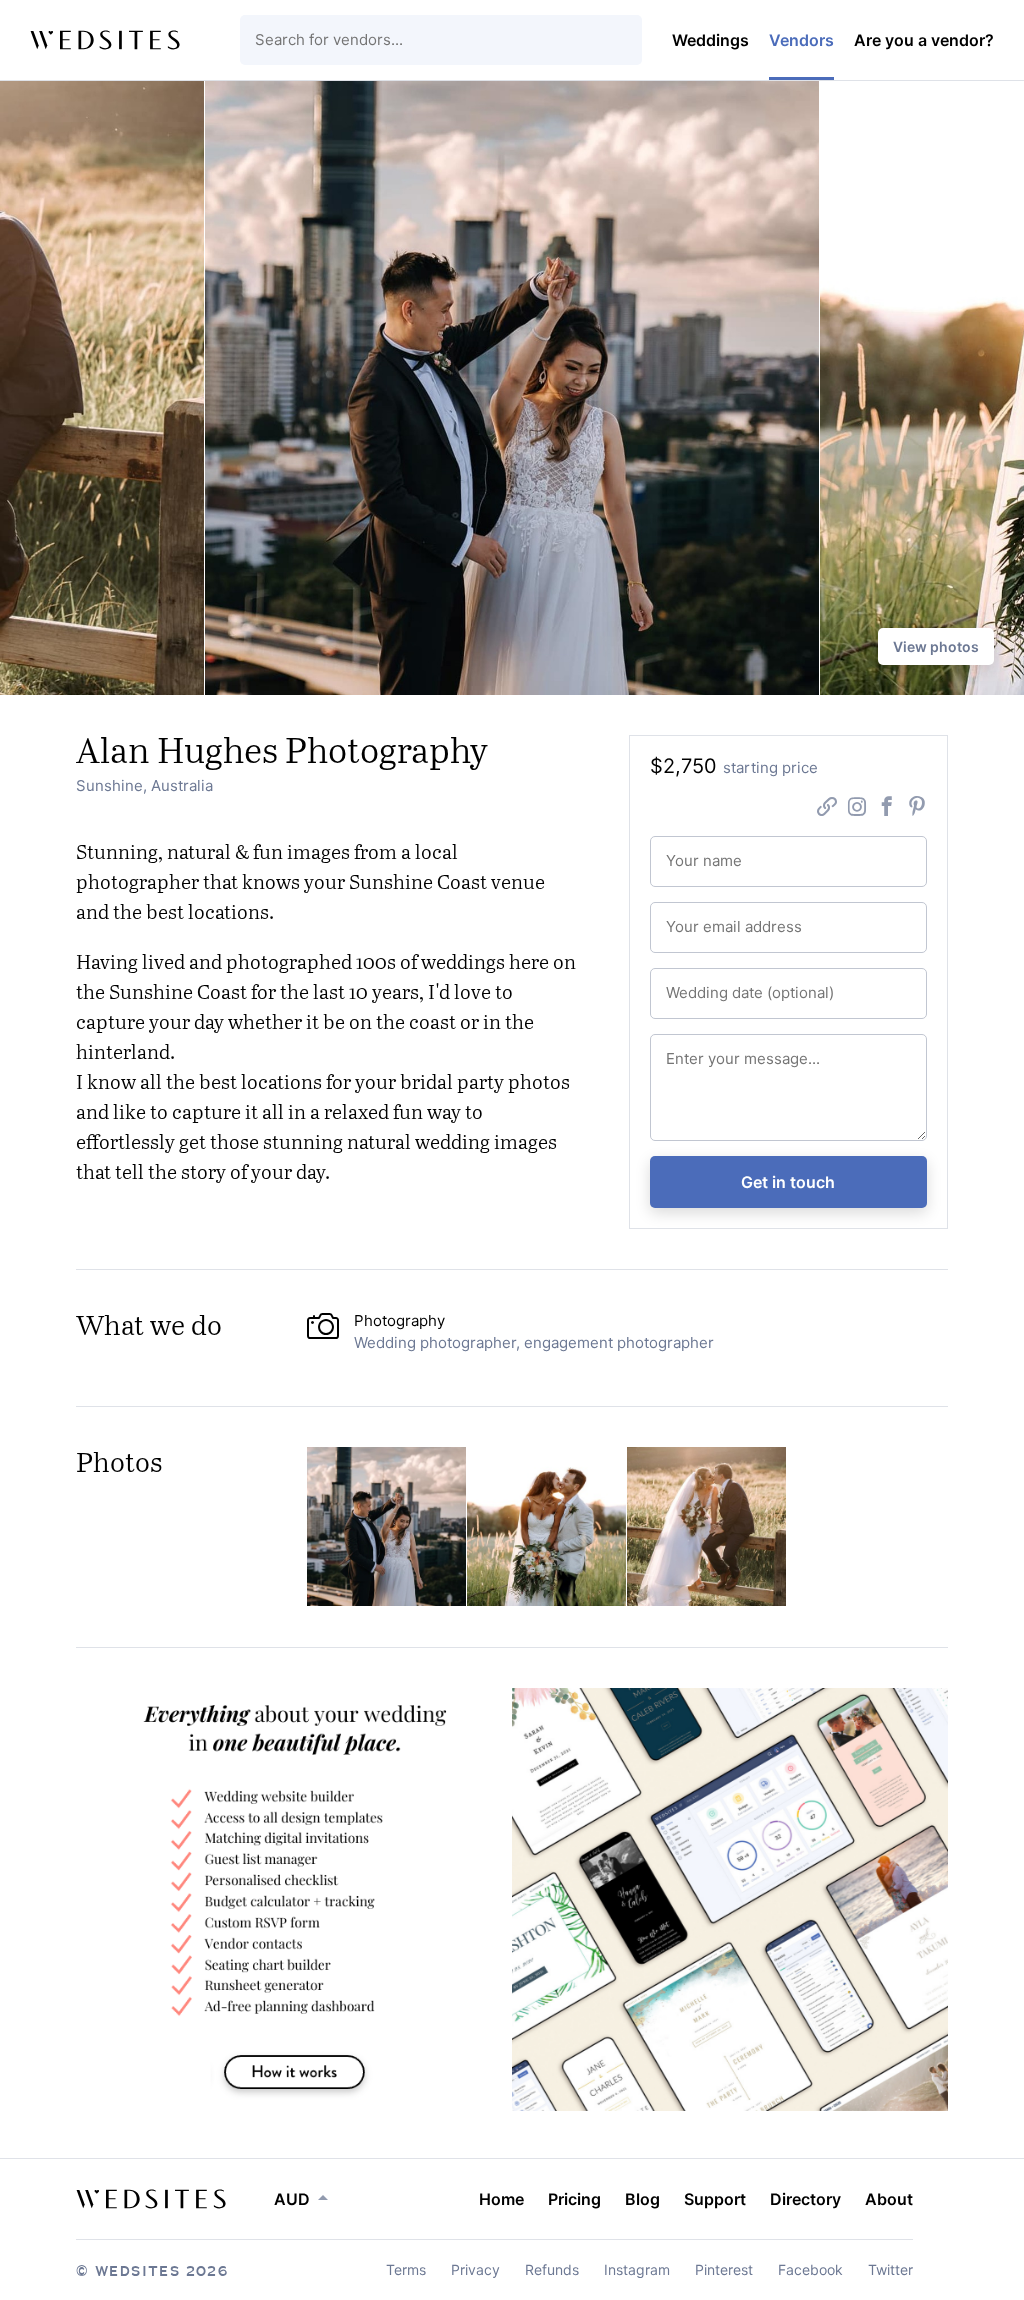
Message (690, 1050)
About (889, 2199)
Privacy (475, 2269)
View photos (936, 646)
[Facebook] (887, 808)
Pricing (574, 2199)
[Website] (827, 808)
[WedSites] (105, 40)
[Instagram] (857, 808)
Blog (642, 2199)
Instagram (637, 2269)
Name (681, 852)
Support (715, 2199)
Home (501, 2199)
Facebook (810, 2269)
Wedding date (703, 984)
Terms (406, 2269)
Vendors (801, 40)
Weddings (710, 40)
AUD (292, 2199)
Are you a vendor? (924, 40)
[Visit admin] (151, 2199)
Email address (703, 918)
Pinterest (724, 2269)
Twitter (890, 2269)
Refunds (552, 2269)
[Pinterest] (917, 808)
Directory (805, 2199)
